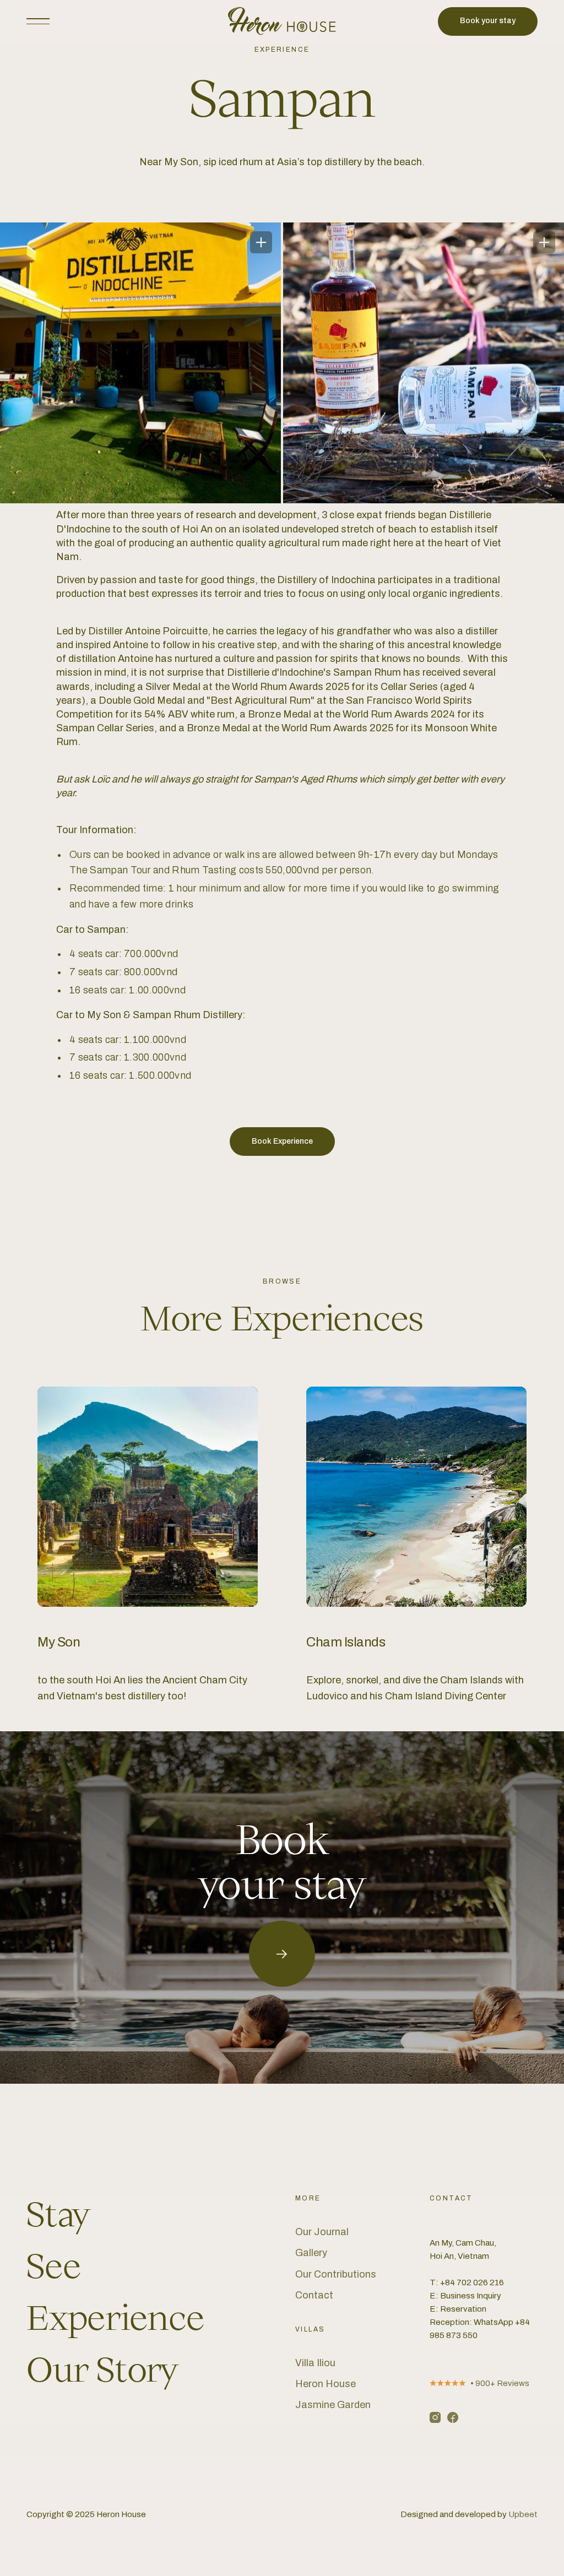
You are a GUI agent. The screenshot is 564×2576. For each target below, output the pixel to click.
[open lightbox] (140, 363)
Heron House (326, 2384)
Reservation (463, 2309)
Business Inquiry (471, 2296)
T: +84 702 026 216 (467, 2282)
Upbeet (523, 2514)
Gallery (311, 2253)
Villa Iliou (315, 2363)
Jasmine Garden (333, 2405)
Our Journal (322, 2232)
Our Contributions (336, 2274)
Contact (314, 2295)
